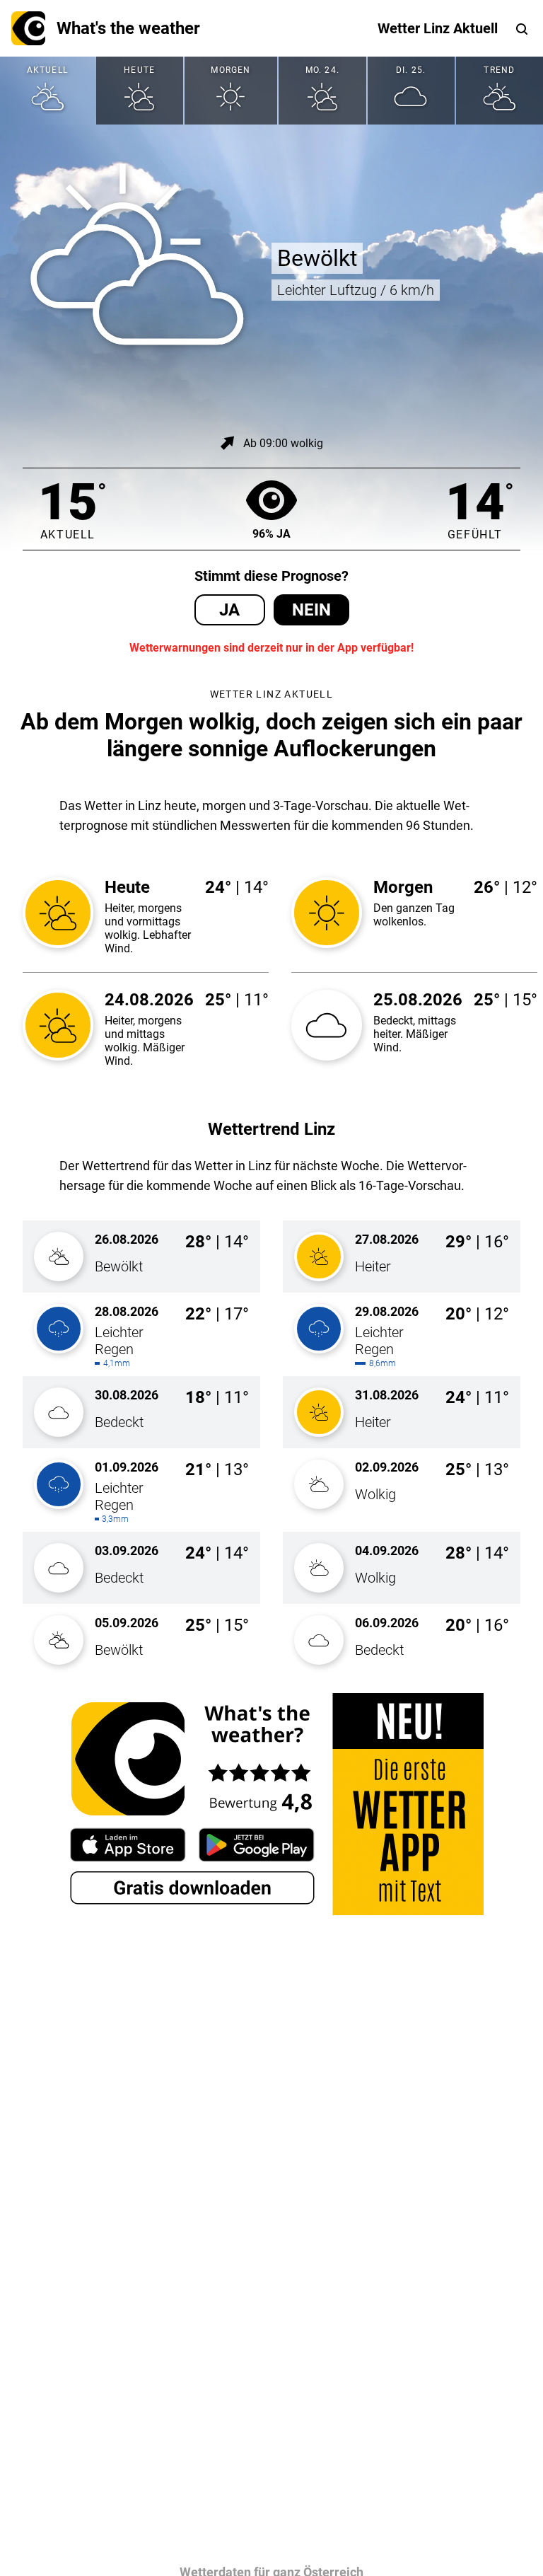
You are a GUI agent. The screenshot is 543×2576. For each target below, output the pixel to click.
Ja (229, 610)
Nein (311, 610)
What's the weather (128, 28)
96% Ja (271, 534)
